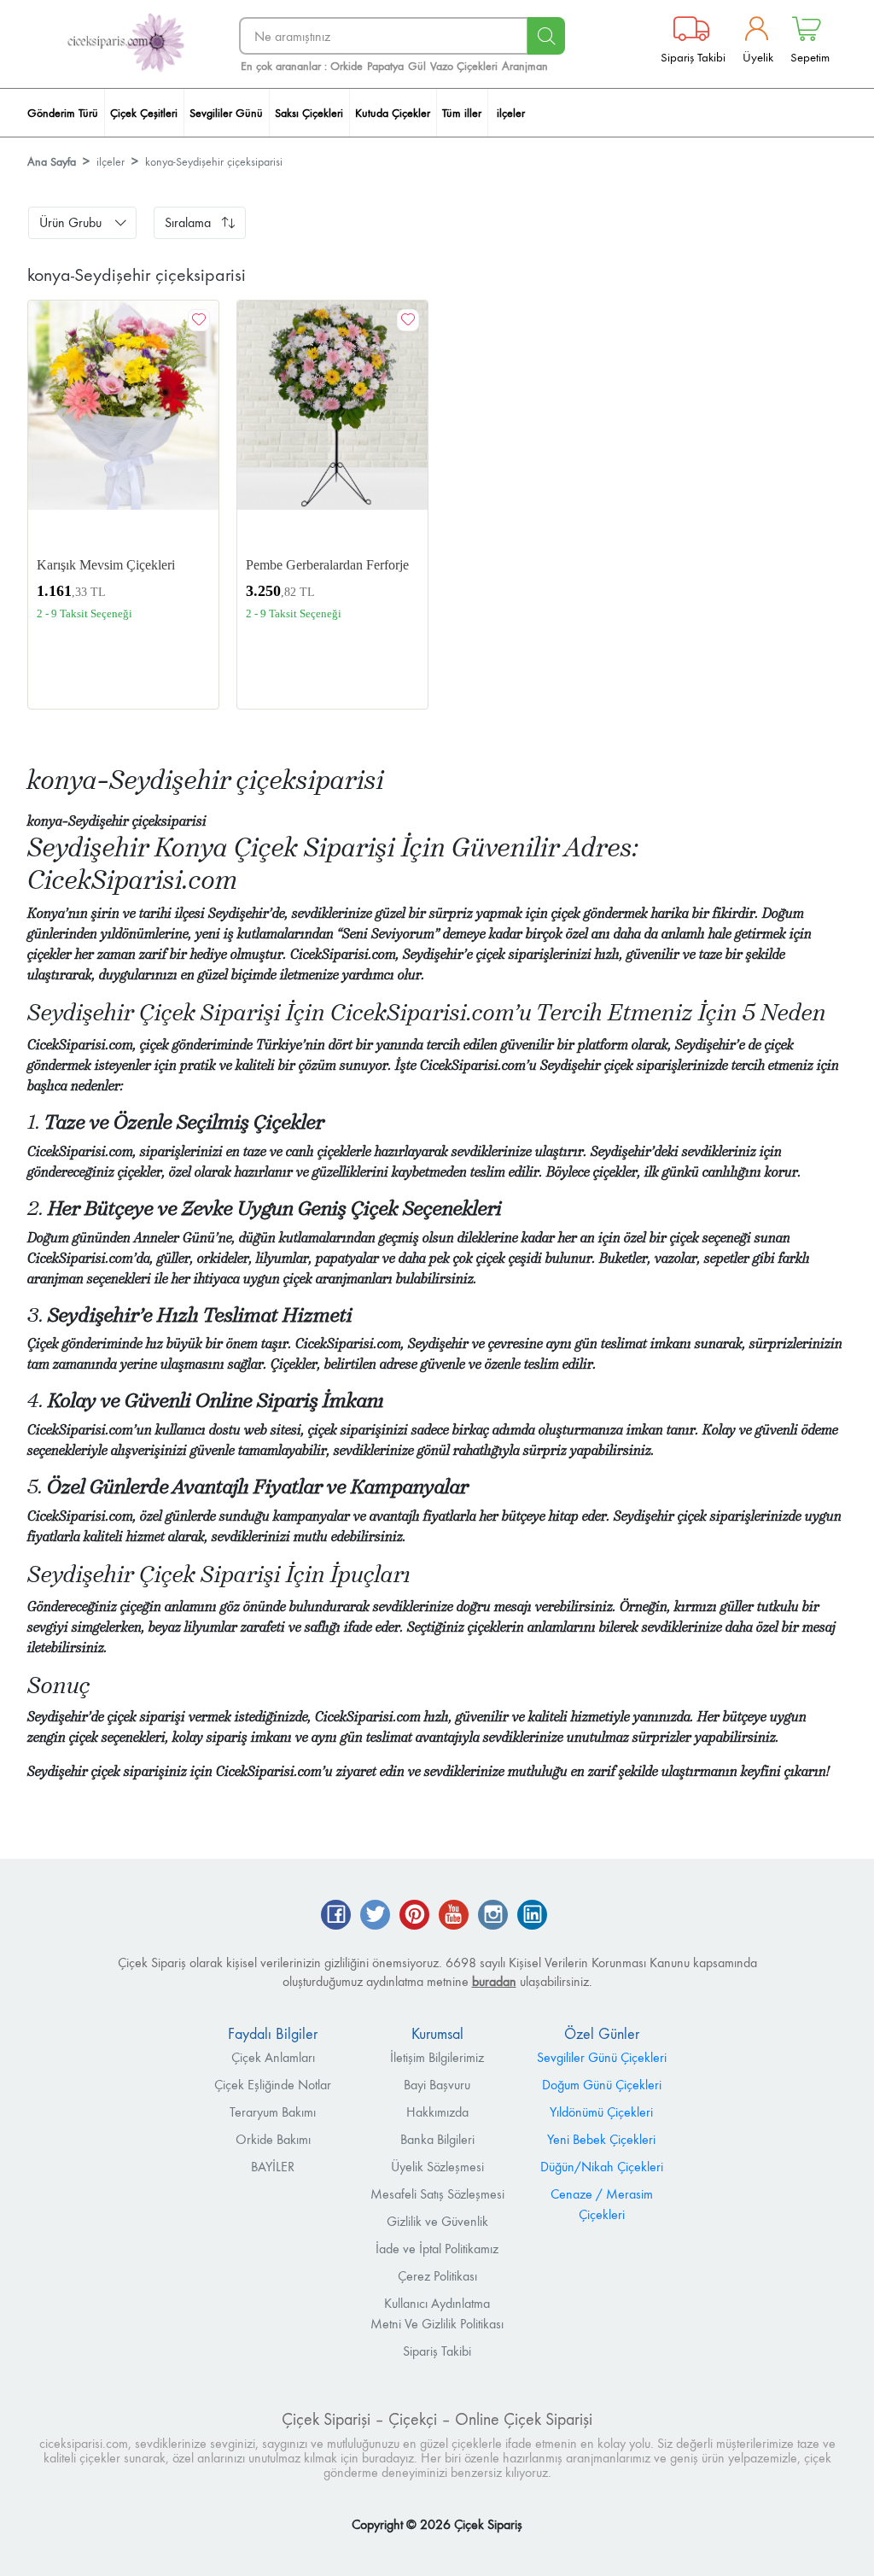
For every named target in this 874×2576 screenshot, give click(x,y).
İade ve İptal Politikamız (437, 2249)
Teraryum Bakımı (273, 2112)
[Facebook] (336, 1916)
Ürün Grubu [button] (70, 222)
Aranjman (525, 66)
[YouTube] (454, 1916)
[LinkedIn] (532, 1916)
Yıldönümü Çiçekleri (601, 2112)
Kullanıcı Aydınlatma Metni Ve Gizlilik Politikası (437, 2313)
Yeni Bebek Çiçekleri (601, 2139)
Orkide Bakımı (273, 2139)
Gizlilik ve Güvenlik (437, 2221)
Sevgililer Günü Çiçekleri (602, 2057)
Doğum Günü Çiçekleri (602, 2085)
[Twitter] (375, 1916)
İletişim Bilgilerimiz (437, 2057)
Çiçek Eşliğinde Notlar (273, 2085)
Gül (417, 66)
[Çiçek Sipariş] (125, 43)
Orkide (347, 66)
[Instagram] (493, 1916)
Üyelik (758, 57)
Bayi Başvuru (437, 2085)
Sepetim (810, 57)
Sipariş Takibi (693, 57)
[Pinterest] (414, 1916)
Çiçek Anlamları (273, 2057)
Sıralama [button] (188, 222)
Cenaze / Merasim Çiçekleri (602, 2204)
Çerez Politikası (437, 2276)
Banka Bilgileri (437, 2139)
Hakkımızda (437, 2112)
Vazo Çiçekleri (464, 66)
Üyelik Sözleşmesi (437, 2167)
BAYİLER (273, 2167)
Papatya (385, 66)
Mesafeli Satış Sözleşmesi (437, 2194)
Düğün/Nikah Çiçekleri (602, 2167)
